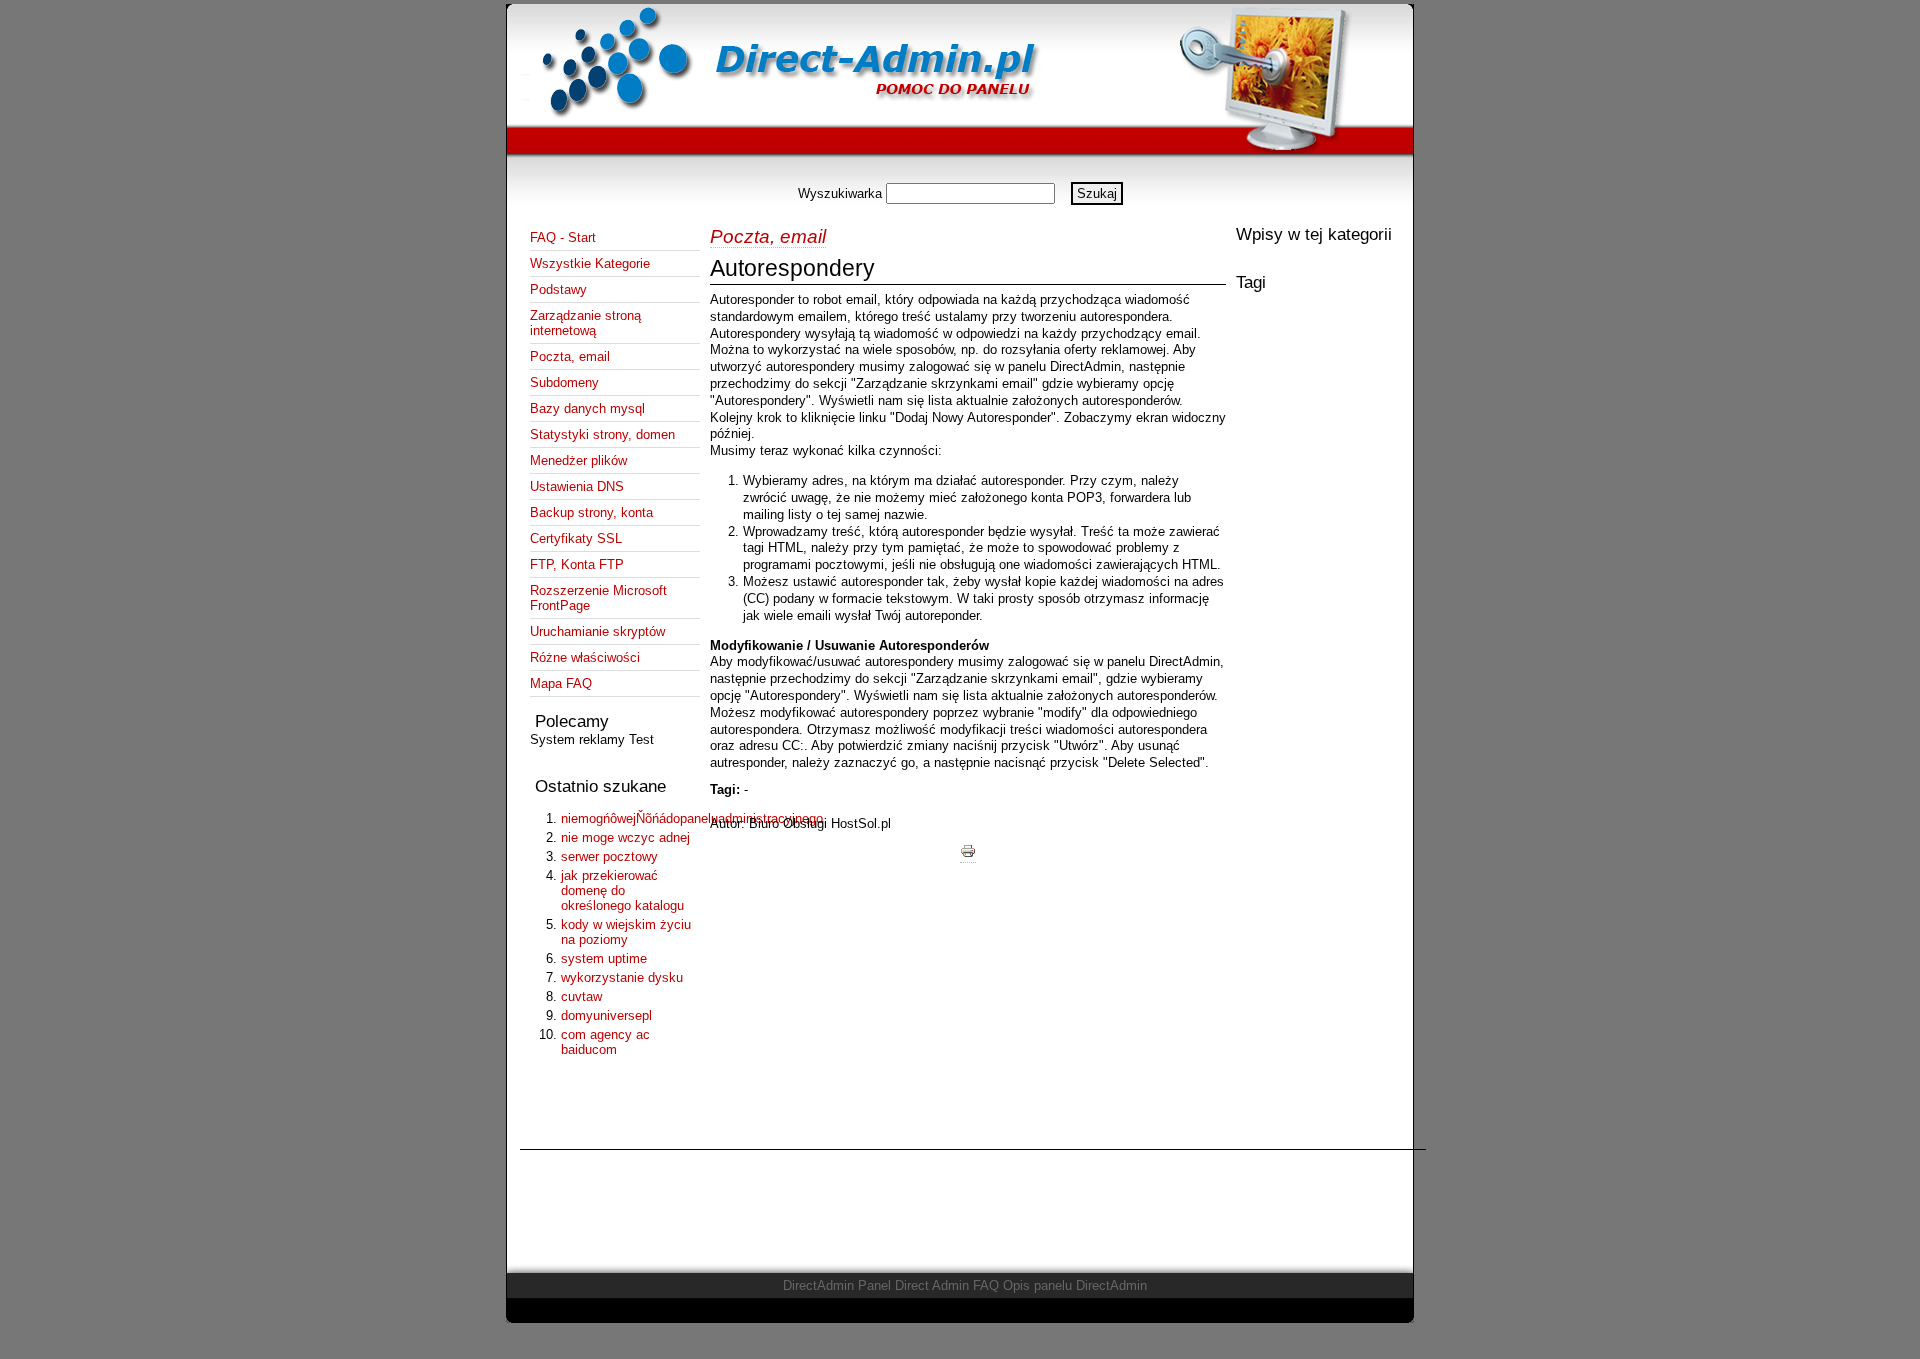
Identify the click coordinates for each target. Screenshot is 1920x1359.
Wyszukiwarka (840, 193)
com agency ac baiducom (605, 1042)
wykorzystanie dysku (622, 977)
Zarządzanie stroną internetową (585, 323)
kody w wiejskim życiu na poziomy (626, 932)
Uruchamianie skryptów (597, 631)
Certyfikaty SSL (576, 538)
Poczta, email (570, 356)
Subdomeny (564, 382)
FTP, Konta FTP (577, 564)
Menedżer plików (578, 460)
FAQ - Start (563, 237)
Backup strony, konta (591, 512)
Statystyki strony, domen (602, 434)
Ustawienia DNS (577, 486)
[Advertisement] (960, 174)
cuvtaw (581, 996)
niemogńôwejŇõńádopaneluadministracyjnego (628, 818)
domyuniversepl (606, 1015)
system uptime (604, 958)
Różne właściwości (585, 657)
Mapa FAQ (561, 683)
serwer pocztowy (609, 856)
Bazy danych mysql (587, 408)
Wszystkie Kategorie (590, 263)
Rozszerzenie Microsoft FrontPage (598, 598)
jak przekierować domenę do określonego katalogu (622, 890)
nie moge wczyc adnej (625, 837)
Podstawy (558, 289)
